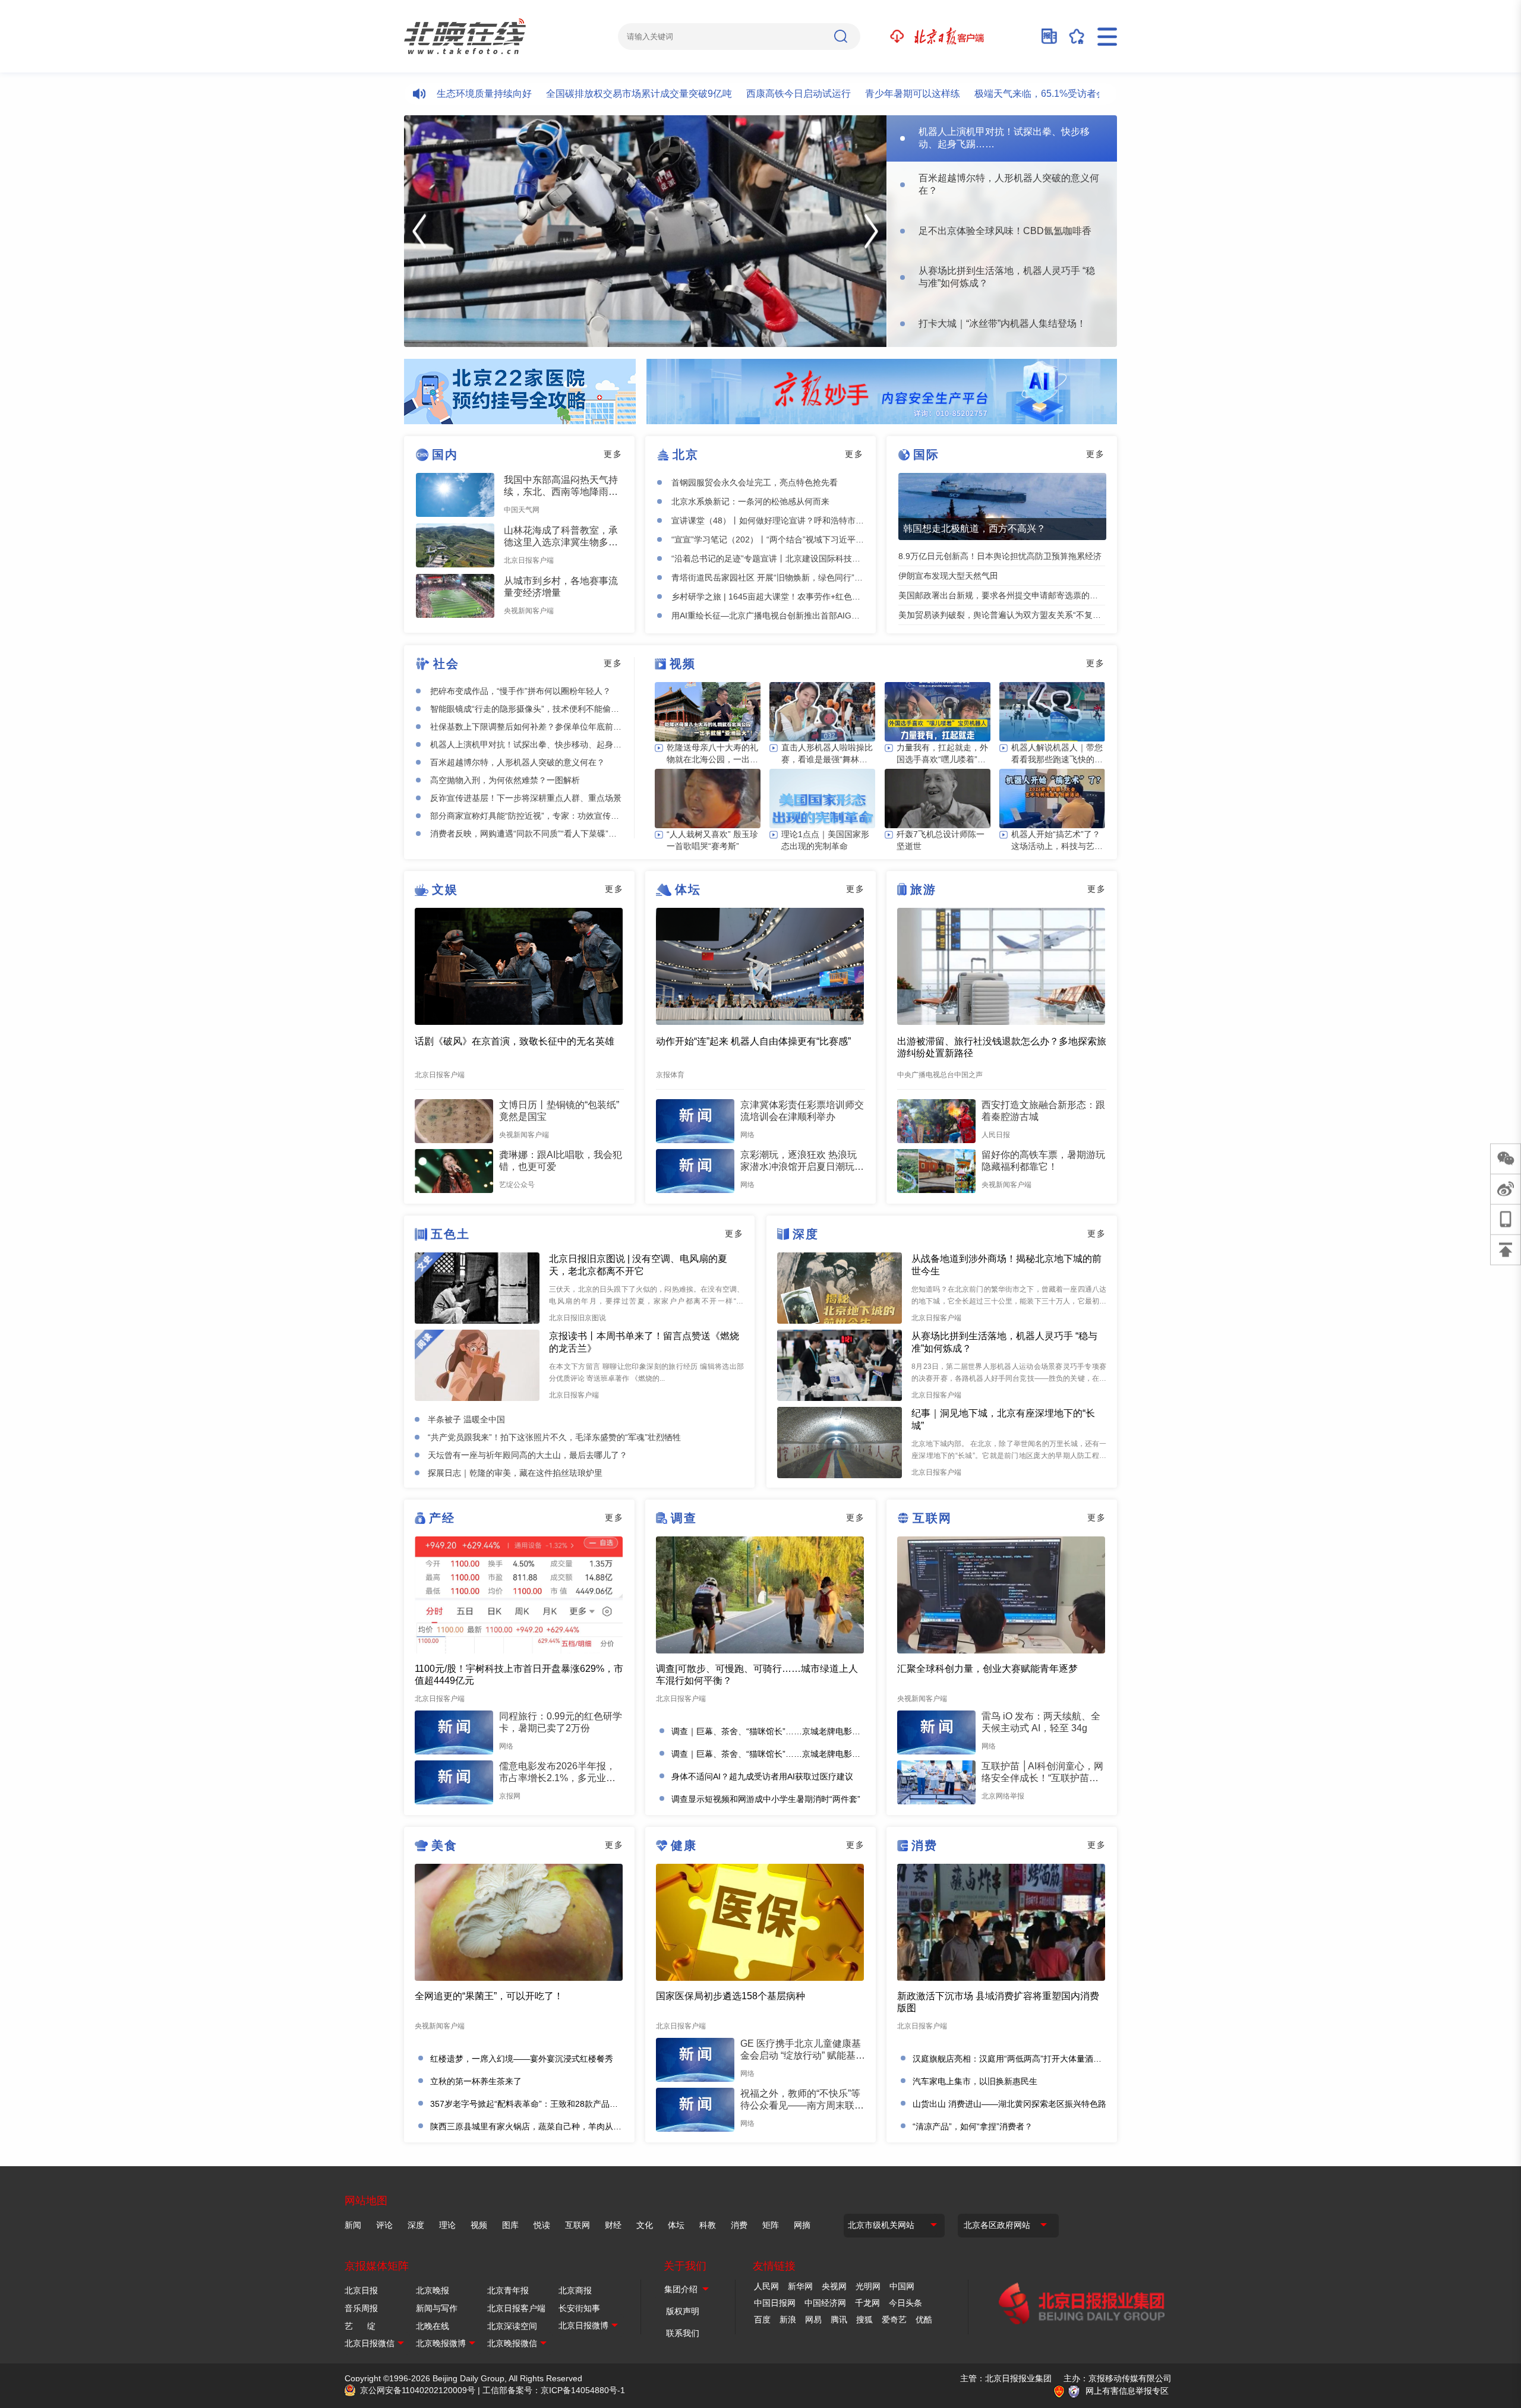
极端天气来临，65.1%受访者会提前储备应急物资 (1006, 94)
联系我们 (683, 2333)
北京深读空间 (512, 2326)
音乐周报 (361, 2308)
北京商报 (575, 2290)
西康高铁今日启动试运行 (727, 94)
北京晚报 (433, 2290)
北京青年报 (508, 2290)
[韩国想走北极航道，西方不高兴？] (1002, 506)
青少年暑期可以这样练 (841, 94)
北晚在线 (433, 2326)
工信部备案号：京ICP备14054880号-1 (554, 2390)
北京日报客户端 (516, 2308)
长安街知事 (579, 2308)
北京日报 (361, 2290)
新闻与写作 (437, 2308)
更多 (613, 454)
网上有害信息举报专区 (1127, 2391)
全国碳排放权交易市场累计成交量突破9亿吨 (567, 94)
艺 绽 (360, 2326)
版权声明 (683, 2311)
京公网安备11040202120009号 (418, 2390)
